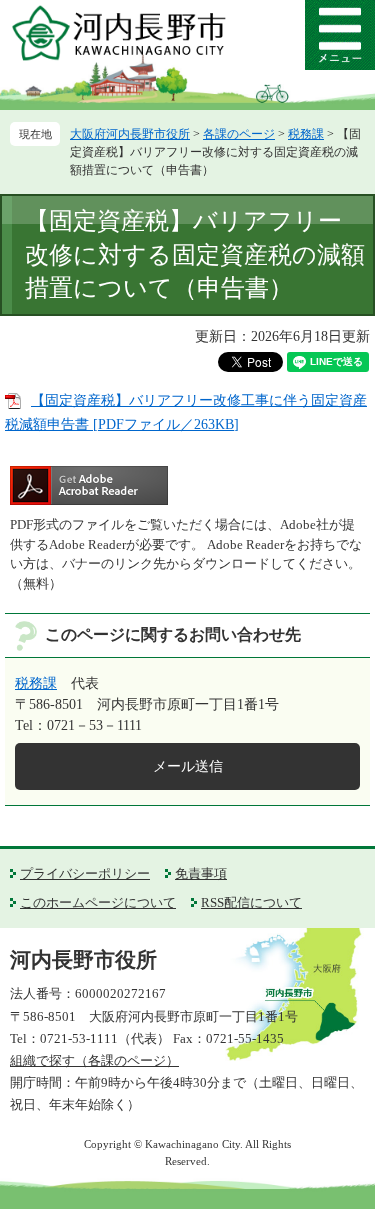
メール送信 (188, 766)
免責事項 (201, 873)
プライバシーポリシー (85, 873)
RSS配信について (251, 902)
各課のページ (239, 134)
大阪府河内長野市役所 (130, 134)
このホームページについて (98, 902)
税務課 (306, 134)
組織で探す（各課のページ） (94, 1060)
